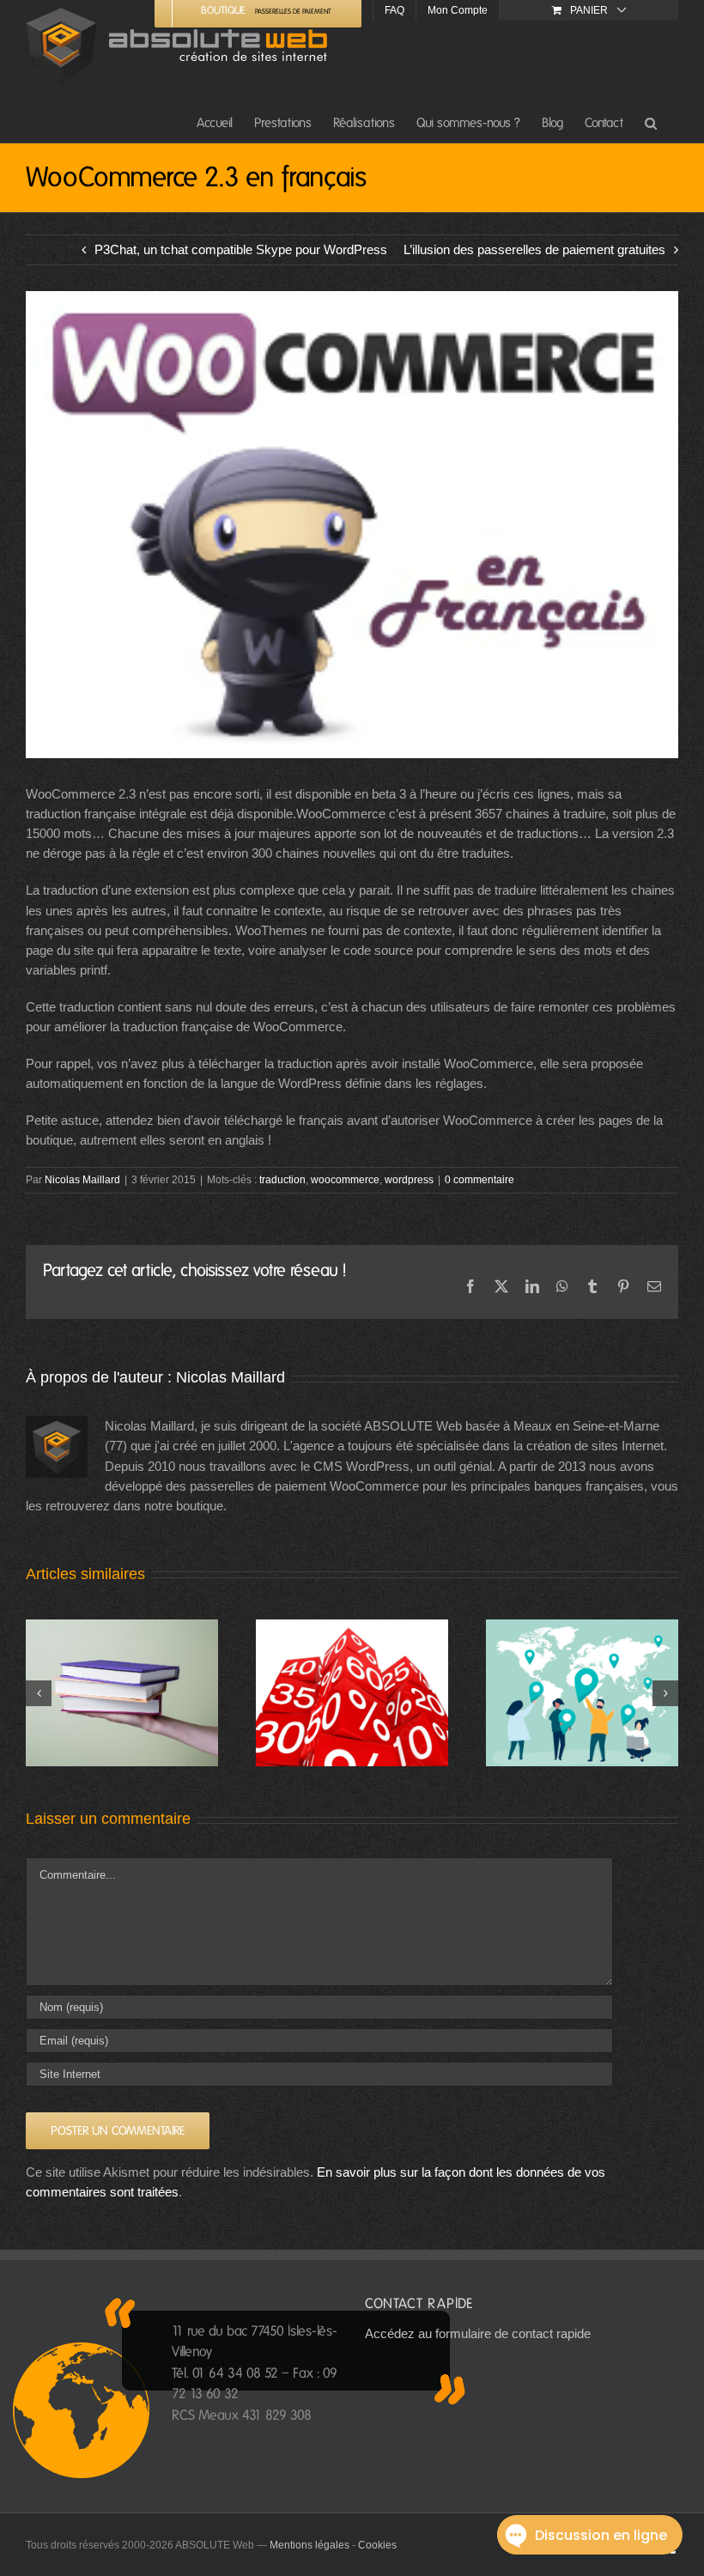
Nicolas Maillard (82, 1180)
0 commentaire (479, 1180)
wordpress (409, 1180)
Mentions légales (310, 2545)
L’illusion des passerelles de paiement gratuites (534, 249)
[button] (651, 122)
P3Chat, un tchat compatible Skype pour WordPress (241, 249)
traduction (282, 1180)
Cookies (377, 2545)
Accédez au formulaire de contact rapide (478, 2333)
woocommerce (345, 1180)
